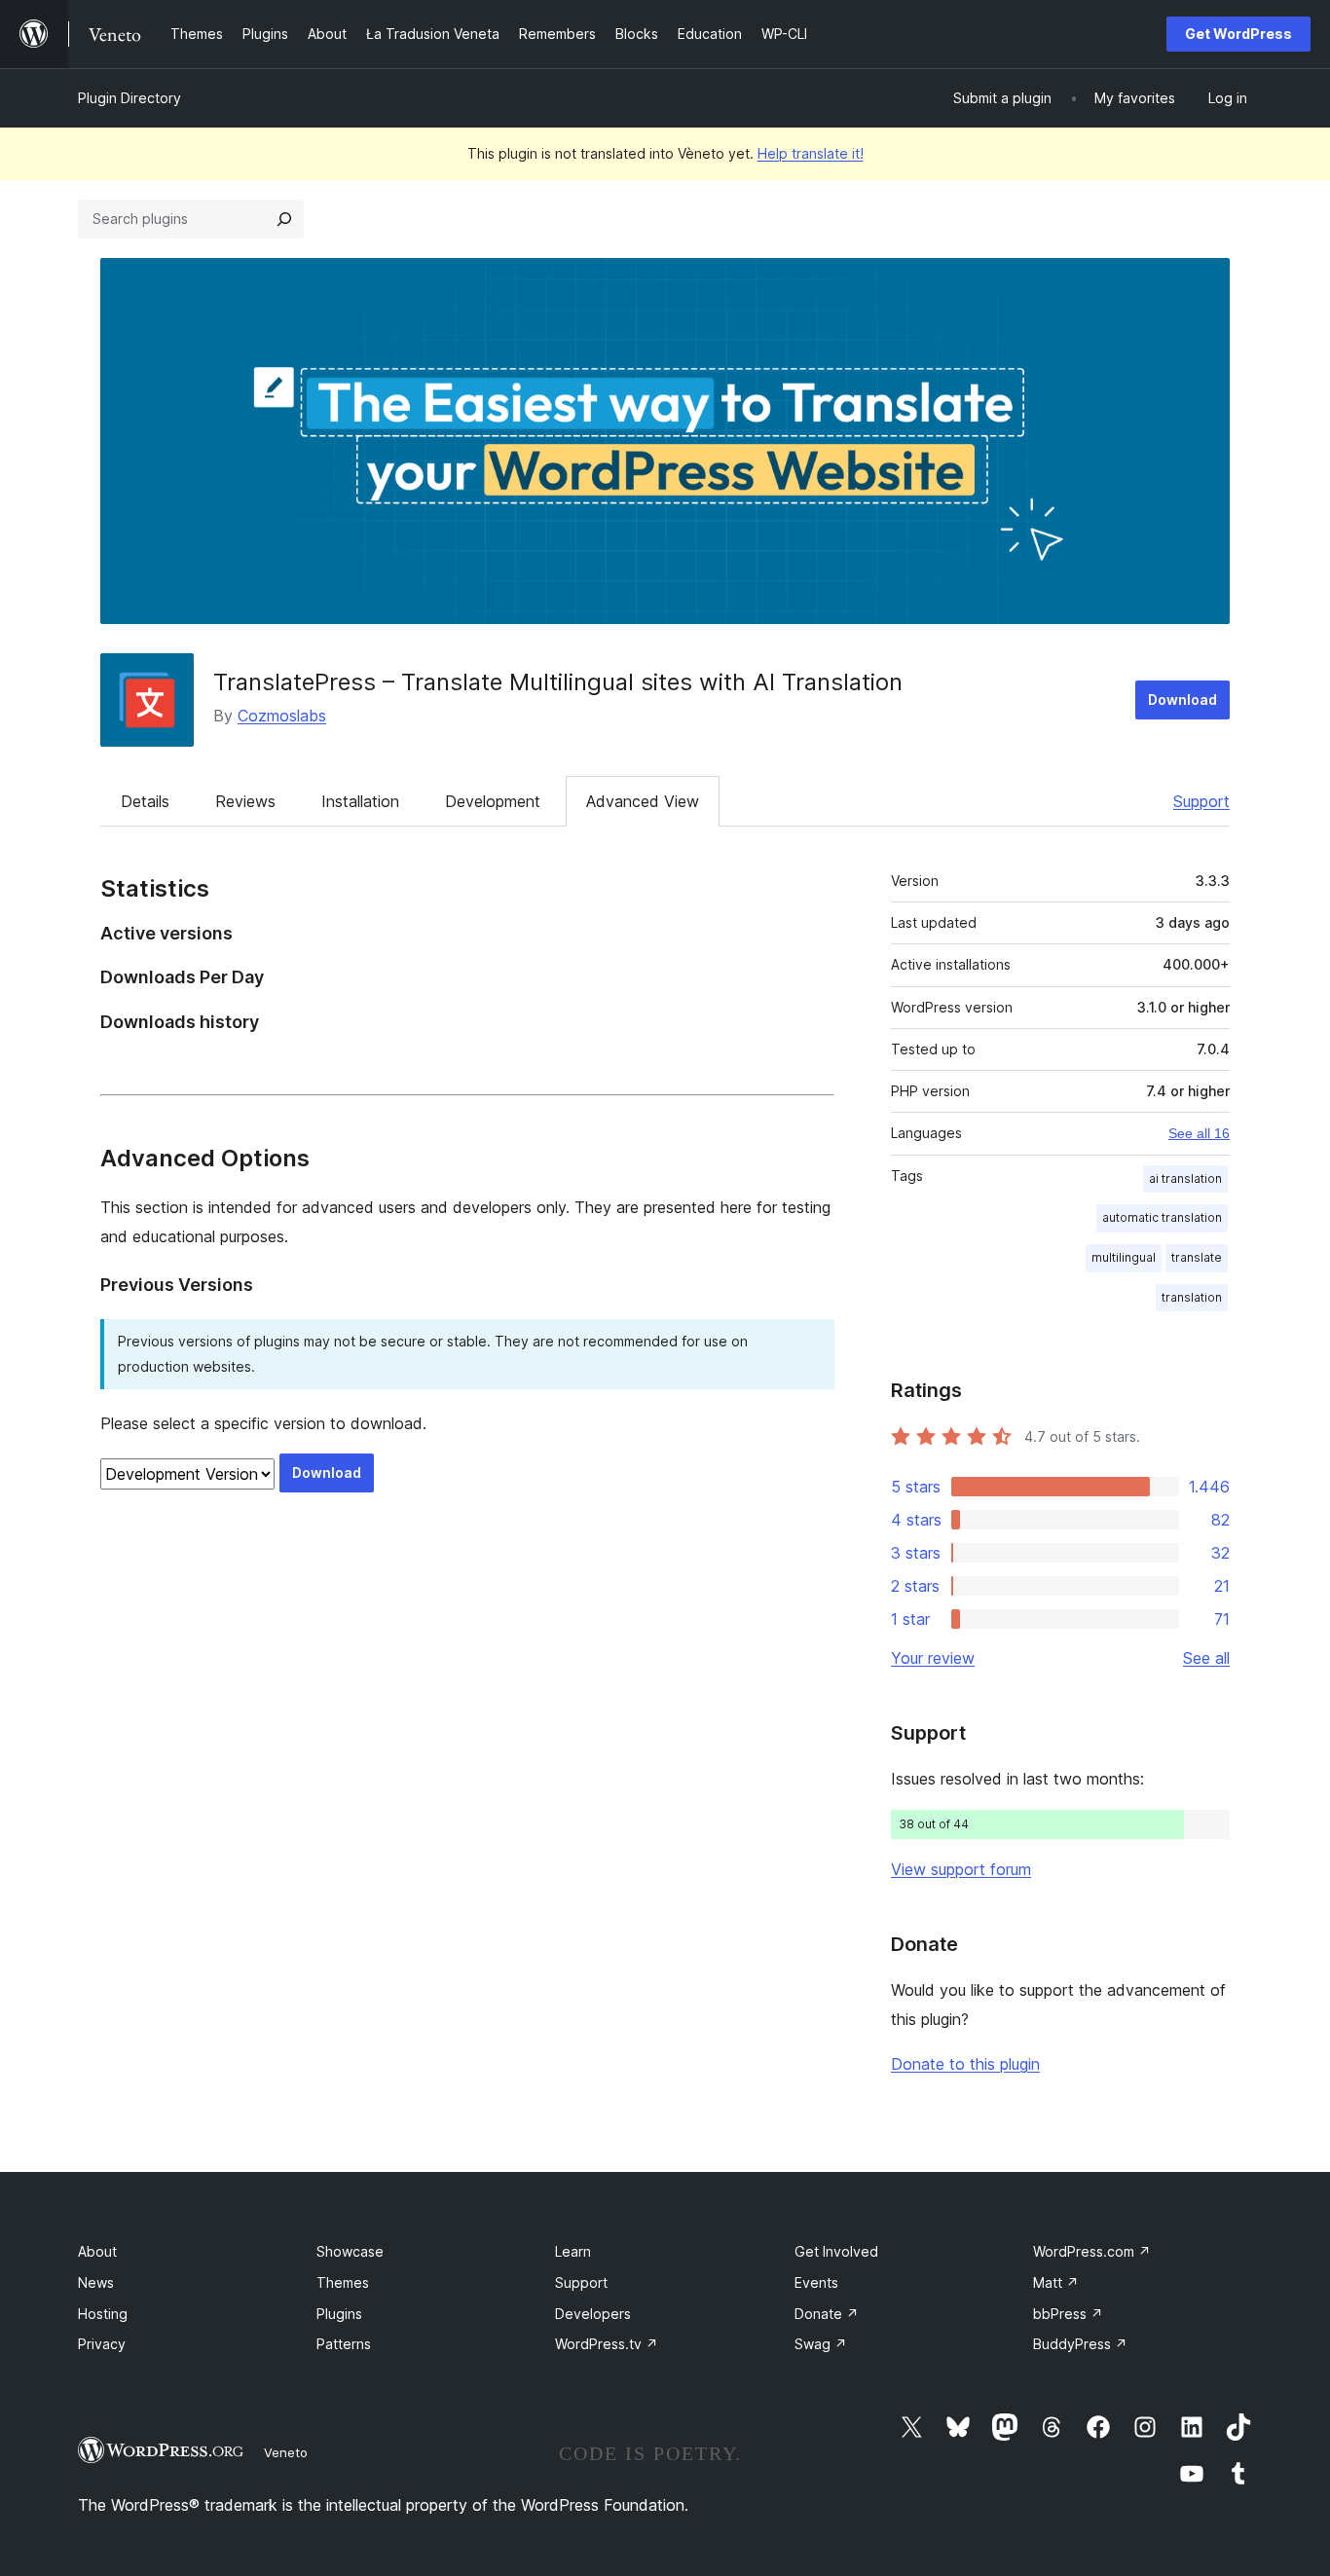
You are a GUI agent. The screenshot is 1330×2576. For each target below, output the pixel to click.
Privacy (102, 2344)
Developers (593, 2314)
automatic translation (1162, 1217)
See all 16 (1199, 1133)
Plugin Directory (129, 98)
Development (493, 801)
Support (1201, 801)
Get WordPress (1238, 34)
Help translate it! (811, 153)
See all (1206, 1658)
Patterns (344, 2344)
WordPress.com (1092, 2251)
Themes (343, 2282)
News (96, 2282)
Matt (1056, 2282)
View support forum (961, 1869)
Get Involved (836, 2251)
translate (1197, 1257)
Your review (933, 1658)
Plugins (339, 2314)
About (97, 2251)
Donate (827, 2314)
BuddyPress (1080, 2344)
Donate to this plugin (965, 2064)
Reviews (245, 801)
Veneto (286, 2452)
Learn (573, 2251)
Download (1182, 699)
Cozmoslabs (282, 716)
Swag (821, 2344)
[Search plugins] (284, 219)
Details (145, 801)
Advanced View (643, 801)
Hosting (103, 2314)
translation (1192, 1297)
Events (816, 2282)
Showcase (350, 2251)
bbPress (1068, 2314)
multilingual (1124, 1257)
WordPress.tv (607, 2344)
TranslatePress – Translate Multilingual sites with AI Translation (558, 682)
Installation (360, 801)
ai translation (1185, 1178)
